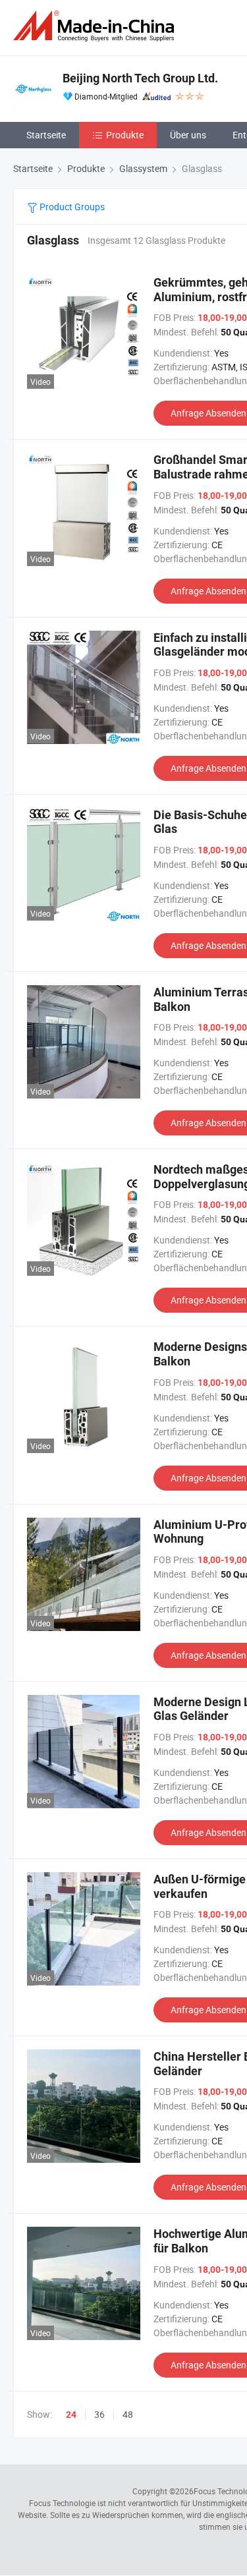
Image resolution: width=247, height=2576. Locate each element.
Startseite (46, 135)
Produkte (125, 135)
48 (128, 2414)
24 (71, 2415)
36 (99, 2414)
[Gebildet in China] (96, 26)
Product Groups (71, 207)
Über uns (188, 135)
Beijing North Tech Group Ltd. (140, 78)
